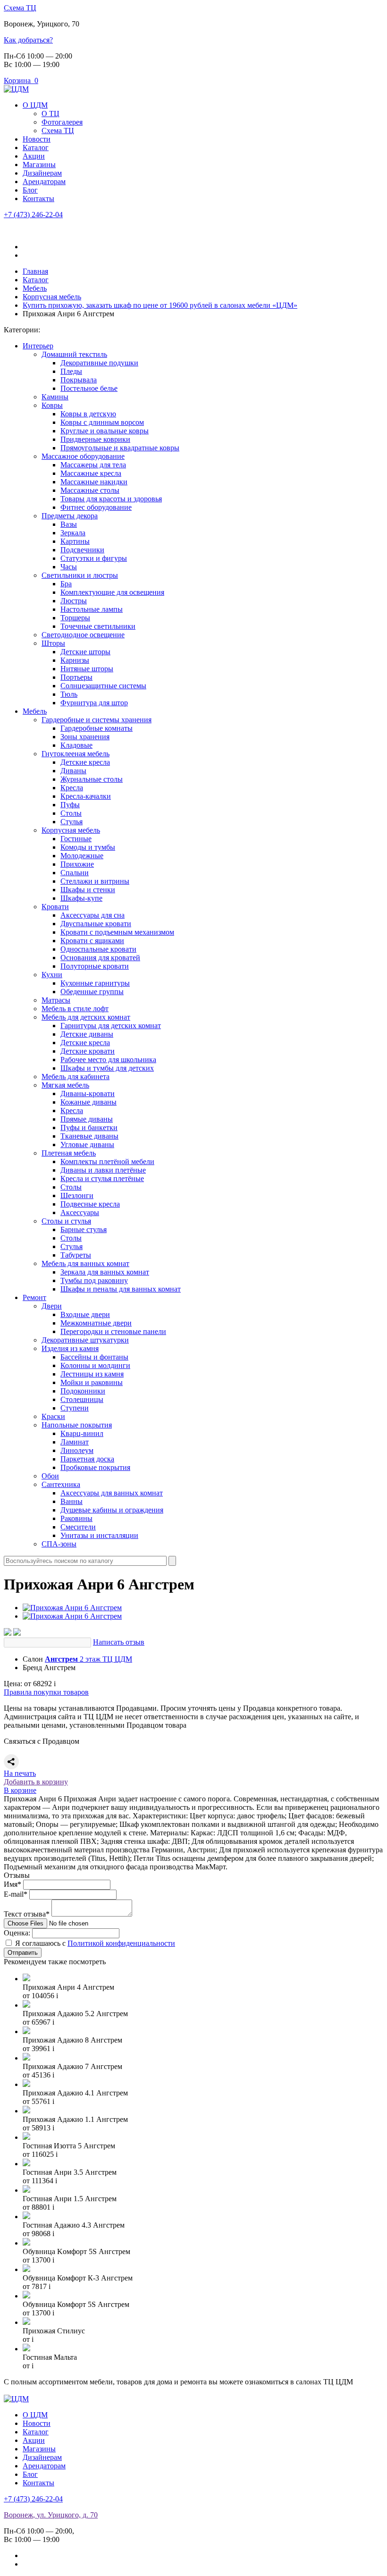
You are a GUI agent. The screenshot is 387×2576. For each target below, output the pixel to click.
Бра (66, 584)
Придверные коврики (95, 439)
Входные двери (85, 1314)
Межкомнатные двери (96, 1323)
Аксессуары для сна (93, 915)
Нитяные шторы (87, 669)
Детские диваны (87, 1034)
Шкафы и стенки (88, 890)
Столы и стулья (66, 1221)
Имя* (13, 1884)
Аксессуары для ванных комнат (112, 1493)
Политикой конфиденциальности (121, 1943)
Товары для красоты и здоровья (111, 499)
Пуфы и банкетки (89, 1128)
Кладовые (76, 745)
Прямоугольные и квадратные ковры (120, 448)
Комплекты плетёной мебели (107, 1161)
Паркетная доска (87, 1459)
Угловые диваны (87, 1144)
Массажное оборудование (83, 456)
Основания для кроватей (100, 958)
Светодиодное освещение (83, 635)
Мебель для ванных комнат (85, 1263)
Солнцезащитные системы (103, 686)
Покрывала (79, 380)
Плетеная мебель (69, 1153)
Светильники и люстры (80, 575)
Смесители (78, 1527)
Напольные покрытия (77, 1425)
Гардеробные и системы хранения (97, 720)
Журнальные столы (92, 779)
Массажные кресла (91, 473)
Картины (75, 541)
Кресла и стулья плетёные (102, 1178)
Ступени (75, 1408)
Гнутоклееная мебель (76, 754)
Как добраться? (28, 40)
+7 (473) (33, 215)
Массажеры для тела (93, 465)
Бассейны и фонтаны (94, 1357)
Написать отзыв (119, 1642)
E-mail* (16, 1894)
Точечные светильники (98, 626)
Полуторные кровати (95, 966)
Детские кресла (85, 762)
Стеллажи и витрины (95, 881)
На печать (20, 1773)
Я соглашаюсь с (95, 1943)
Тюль (69, 694)
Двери (52, 1306)
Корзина (21, 80)
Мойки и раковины (92, 1382)
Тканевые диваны (89, 1136)
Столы (71, 813)
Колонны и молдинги (95, 1365)
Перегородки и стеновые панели (113, 1331)
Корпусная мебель (71, 830)
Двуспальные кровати (96, 924)
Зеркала (73, 533)
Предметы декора (70, 516)
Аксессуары (80, 1212)
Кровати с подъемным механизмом (117, 932)
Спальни (75, 873)
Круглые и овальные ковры (105, 431)
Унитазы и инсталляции (99, 1535)
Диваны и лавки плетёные (103, 1170)
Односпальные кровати (98, 949)
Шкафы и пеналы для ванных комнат (121, 1289)
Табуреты (76, 1255)
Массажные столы (90, 490)
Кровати (55, 907)
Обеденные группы (92, 992)
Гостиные (76, 839)
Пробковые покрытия (95, 1467)
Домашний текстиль (74, 354)
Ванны (72, 1501)
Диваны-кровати (88, 1094)
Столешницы (82, 1399)
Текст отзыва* (27, 1914)
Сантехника (61, 1484)
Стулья (72, 822)
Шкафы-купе (81, 898)
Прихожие (77, 864)
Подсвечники (82, 550)
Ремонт (34, 1297)
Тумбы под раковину (94, 1280)
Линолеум (77, 1450)
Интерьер (38, 346)
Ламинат (75, 1442)
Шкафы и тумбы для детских (107, 1068)
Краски (53, 1416)
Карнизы (75, 660)
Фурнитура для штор (94, 703)
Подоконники (83, 1391)
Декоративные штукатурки (85, 1340)
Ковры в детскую (88, 414)
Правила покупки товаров (46, 1692)
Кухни (52, 975)
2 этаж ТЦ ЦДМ (88, 1659)
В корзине (20, 1790)
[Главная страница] (16, 89)
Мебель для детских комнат (86, 1017)
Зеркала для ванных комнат (105, 1272)
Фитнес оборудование (96, 507)
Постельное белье (89, 388)
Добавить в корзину (36, 1782)
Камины (55, 397)
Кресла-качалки (86, 796)
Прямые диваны (87, 1119)
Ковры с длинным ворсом (102, 422)
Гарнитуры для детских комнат (111, 1026)
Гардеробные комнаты (97, 728)
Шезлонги (77, 1195)
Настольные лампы (92, 609)
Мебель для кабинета (76, 1077)
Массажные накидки (94, 482)
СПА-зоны (59, 1544)
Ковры (52, 405)
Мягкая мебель (65, 1085)
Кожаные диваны (88, 1102)
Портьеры (76, 677)
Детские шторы (85, 652)
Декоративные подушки (99, 363)
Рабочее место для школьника (108, 1060)
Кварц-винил (82, 1433)
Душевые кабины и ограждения (112, 1510)
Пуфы (70, 805)
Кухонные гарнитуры (95, 983)
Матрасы (56, 1000)
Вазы (69, 524)
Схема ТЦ (20, 8)
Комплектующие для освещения (112, 592)
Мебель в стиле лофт (75, 1009)
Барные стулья (84, 1229)
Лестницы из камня (92, 1374)
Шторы (53, 643)
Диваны (73, 771)
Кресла (72, 788)
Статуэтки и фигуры (94, 558)
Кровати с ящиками (92, 941)
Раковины (76, 1518)
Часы (69, 567)
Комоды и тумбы (88, 847)
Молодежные (82, 856)
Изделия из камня (70, 1348)
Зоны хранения (85, 737)
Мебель (35, 711)
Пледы (71, 371)
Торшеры (75, 618)
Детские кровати (88, 1051)
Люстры (74, 601)
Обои (50, 1476)
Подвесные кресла (90, 1204)
